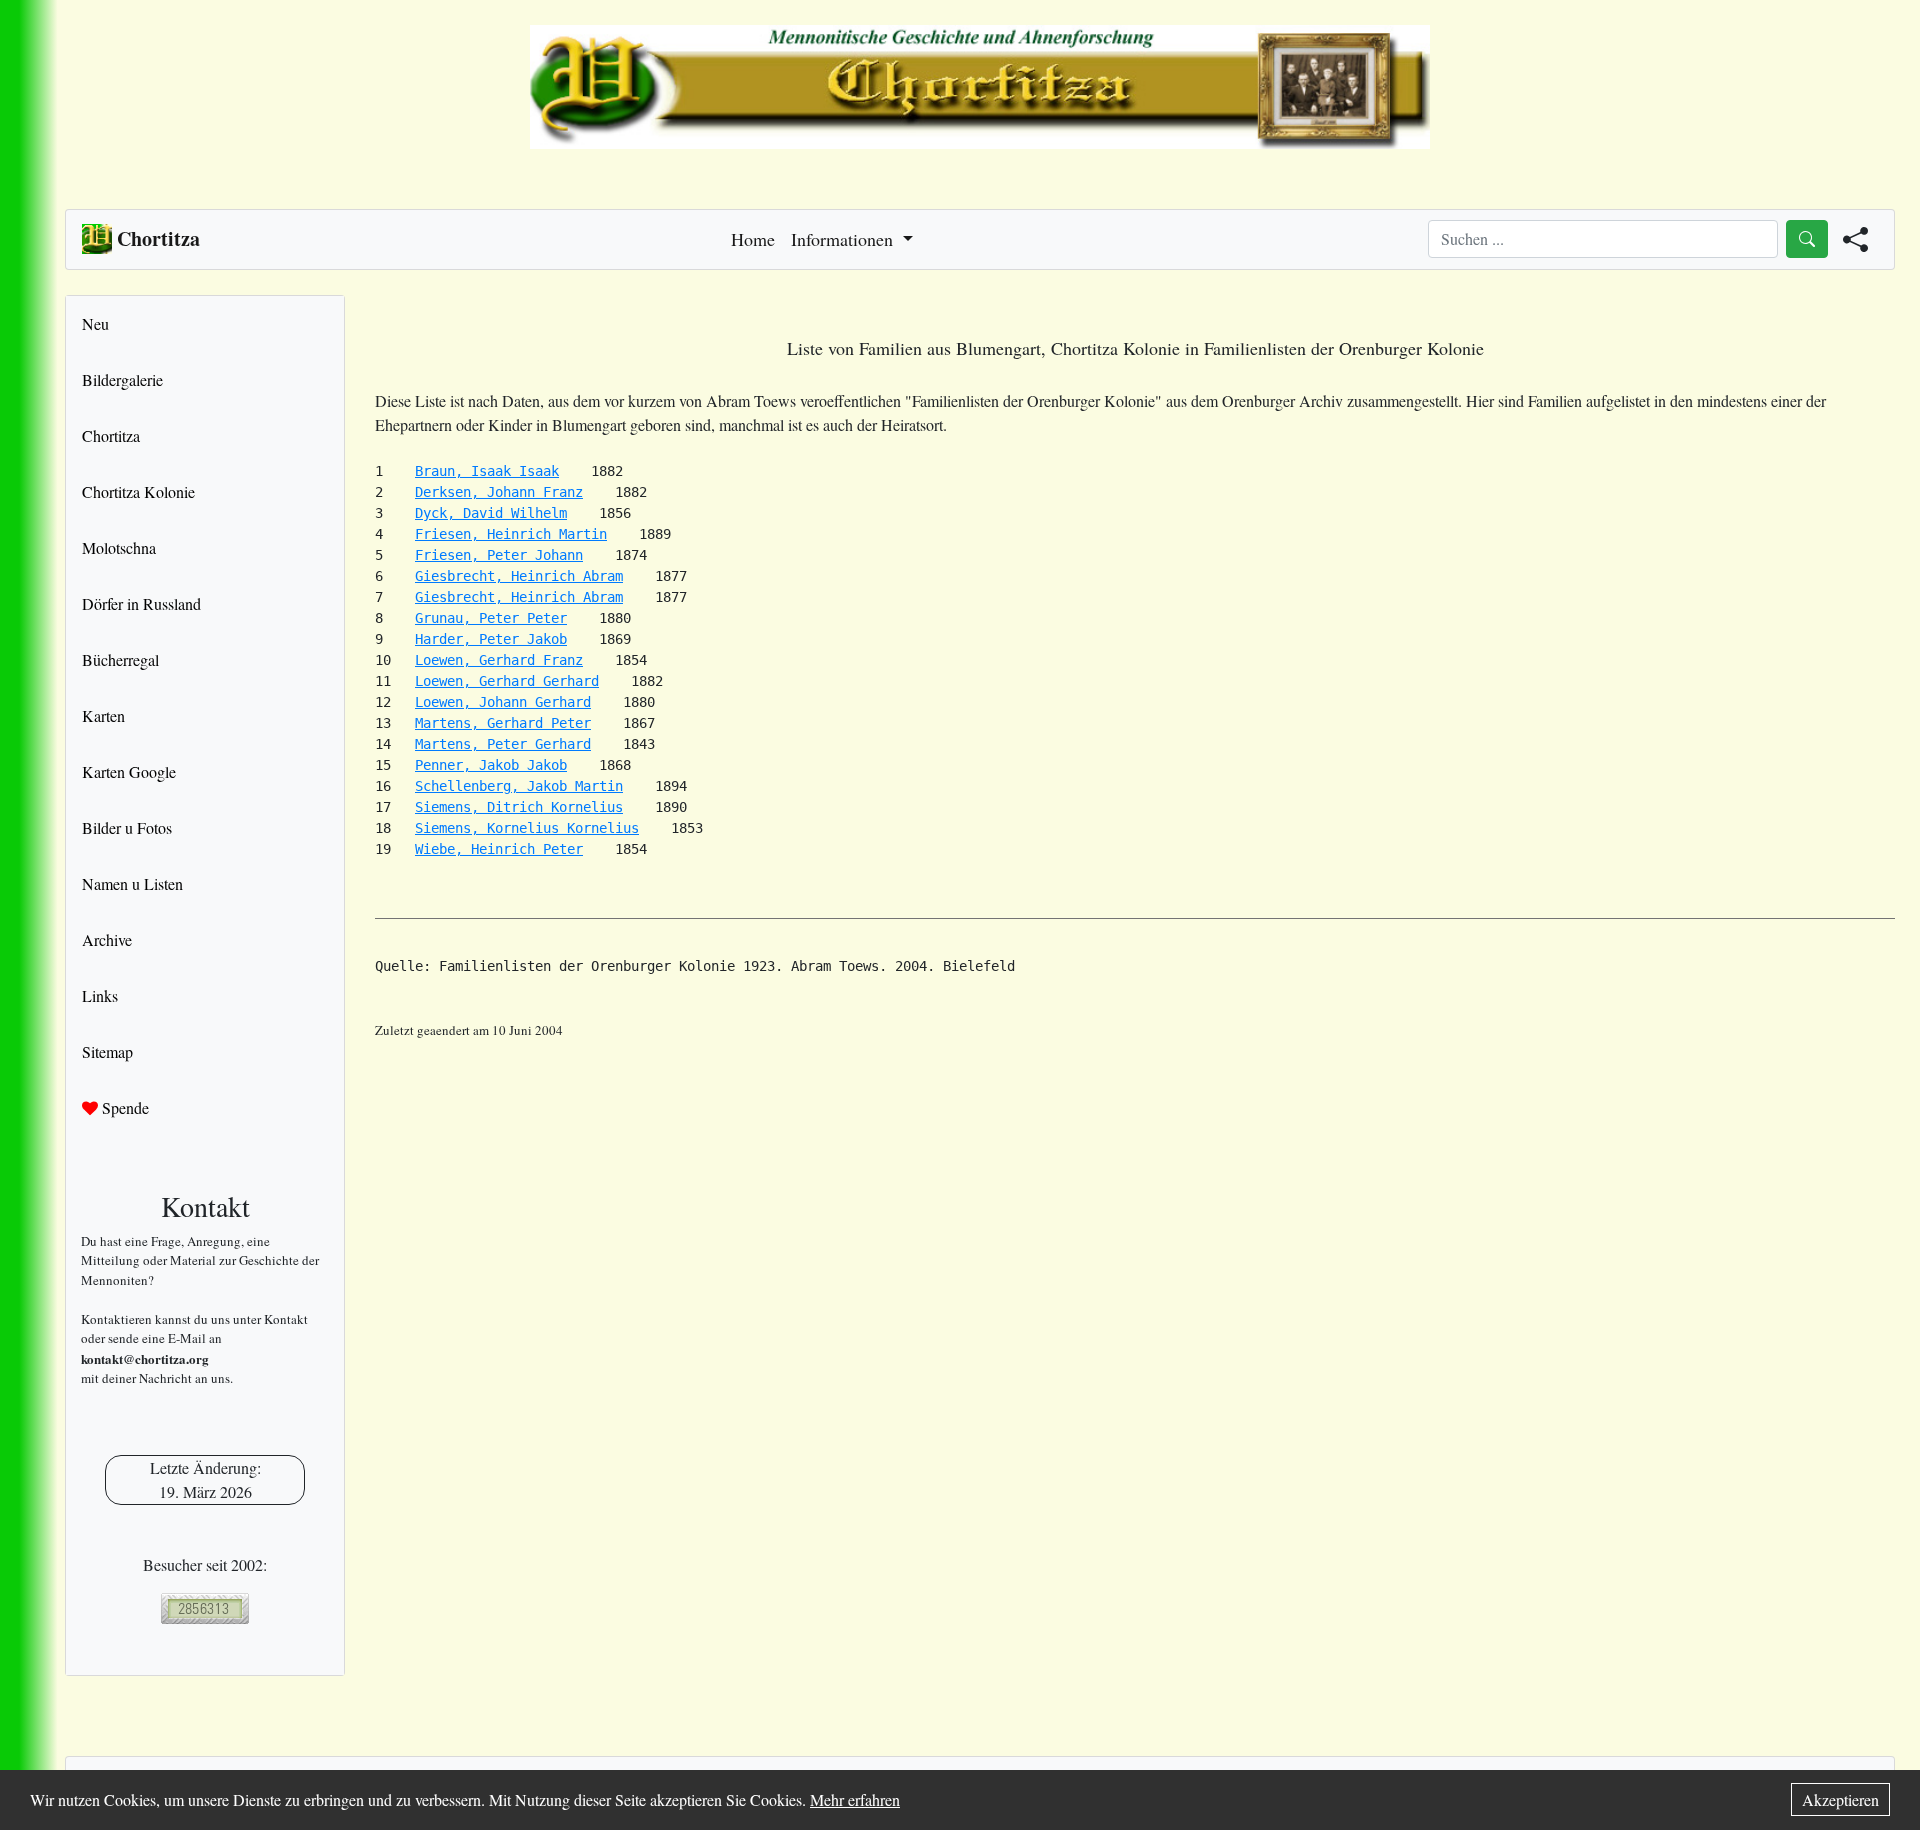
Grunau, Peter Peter (491, 618)
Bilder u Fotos (127, 827)
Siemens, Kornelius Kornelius (527, 828)
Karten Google (129, 771)
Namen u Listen (132, 883)
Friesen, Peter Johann (499, 555)
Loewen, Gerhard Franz (499, 660)
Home (753, 239)
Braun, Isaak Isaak (487, 471)
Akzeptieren (1840, 1799)
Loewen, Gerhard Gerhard (507, 681)
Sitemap (107, 1051)
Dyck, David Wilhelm (491, 513)
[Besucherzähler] (205, 1608)
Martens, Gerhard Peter (503, 723)
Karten (103, 715)
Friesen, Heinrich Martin (511, 534)
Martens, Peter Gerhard (503, 744)
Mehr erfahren (855, 1799)
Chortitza (111, 435)
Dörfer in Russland (141, 603)
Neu (95, 323)
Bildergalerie (122, 379)
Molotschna (119, 547)
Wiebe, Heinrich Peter (499, 849)
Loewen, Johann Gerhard (503, 702)
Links (100, 995)
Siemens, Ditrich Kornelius (519, 807)
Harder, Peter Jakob (491, 639)
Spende (123, 1107)
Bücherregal (120, 659)
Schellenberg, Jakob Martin (519, 786)
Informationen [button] (844, 239)
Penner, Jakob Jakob (491, 765)
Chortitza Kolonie (138, 491)
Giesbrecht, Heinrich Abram (519, 576)
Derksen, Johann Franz (499, 492)
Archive (107, 939)
